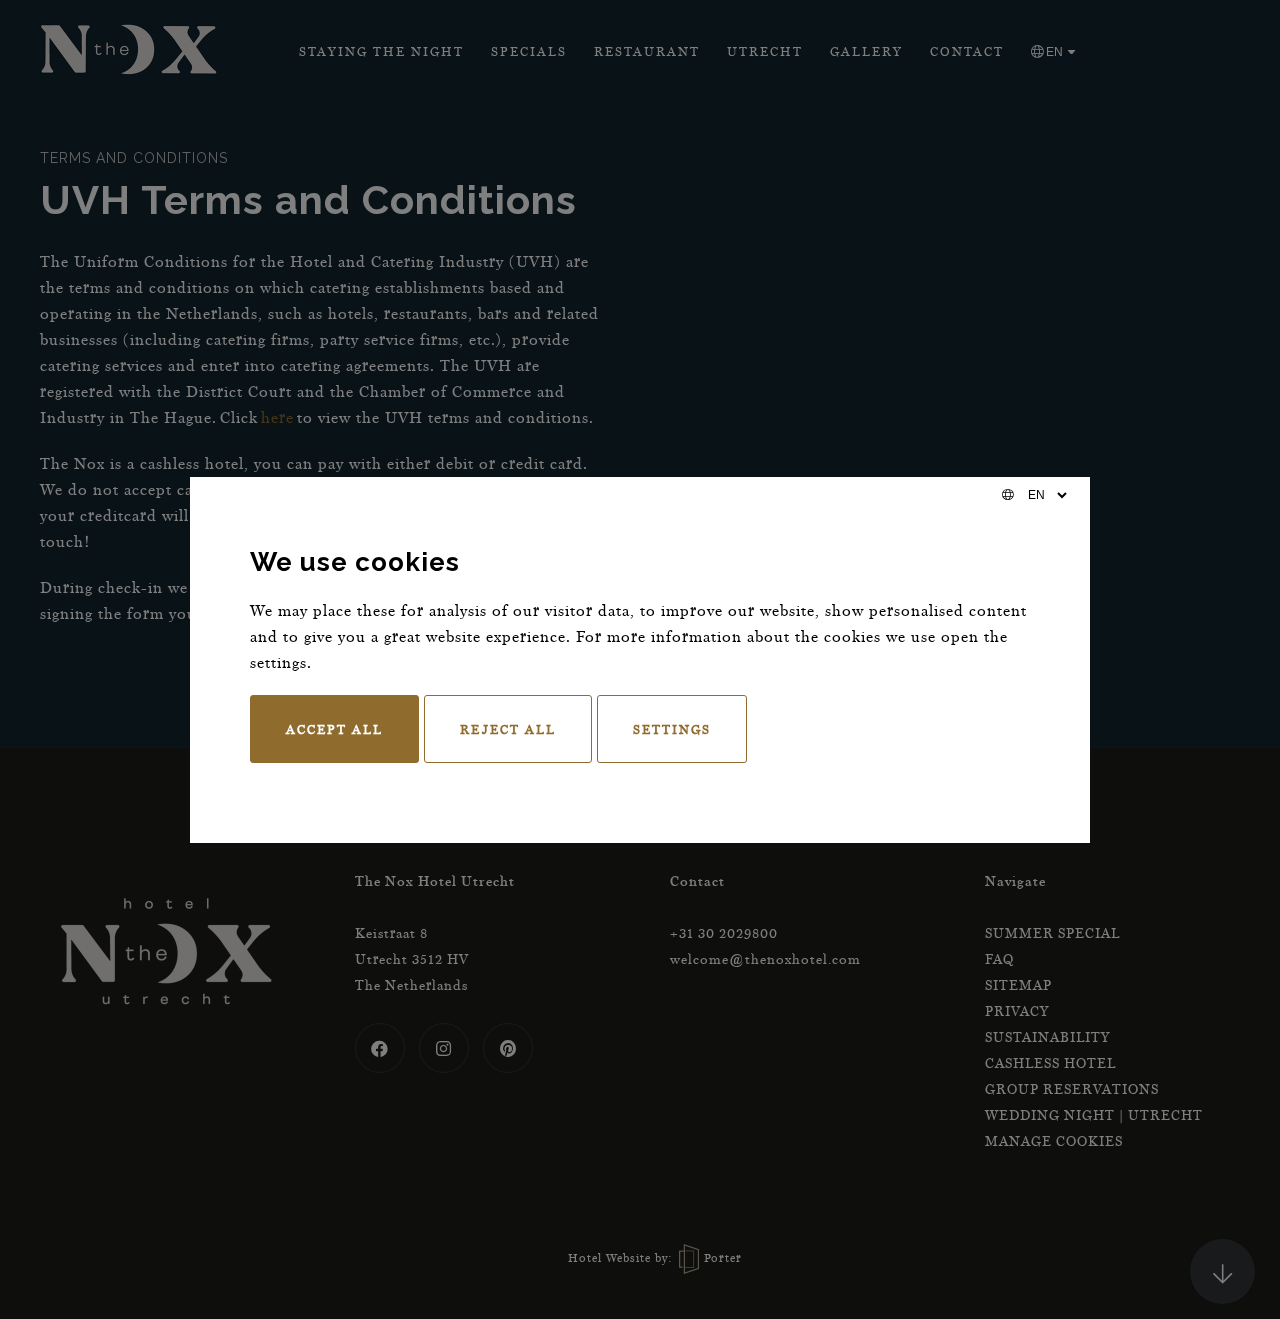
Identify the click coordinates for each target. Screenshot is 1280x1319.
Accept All (334, 729)
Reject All (508, 729)
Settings (672, 729)
